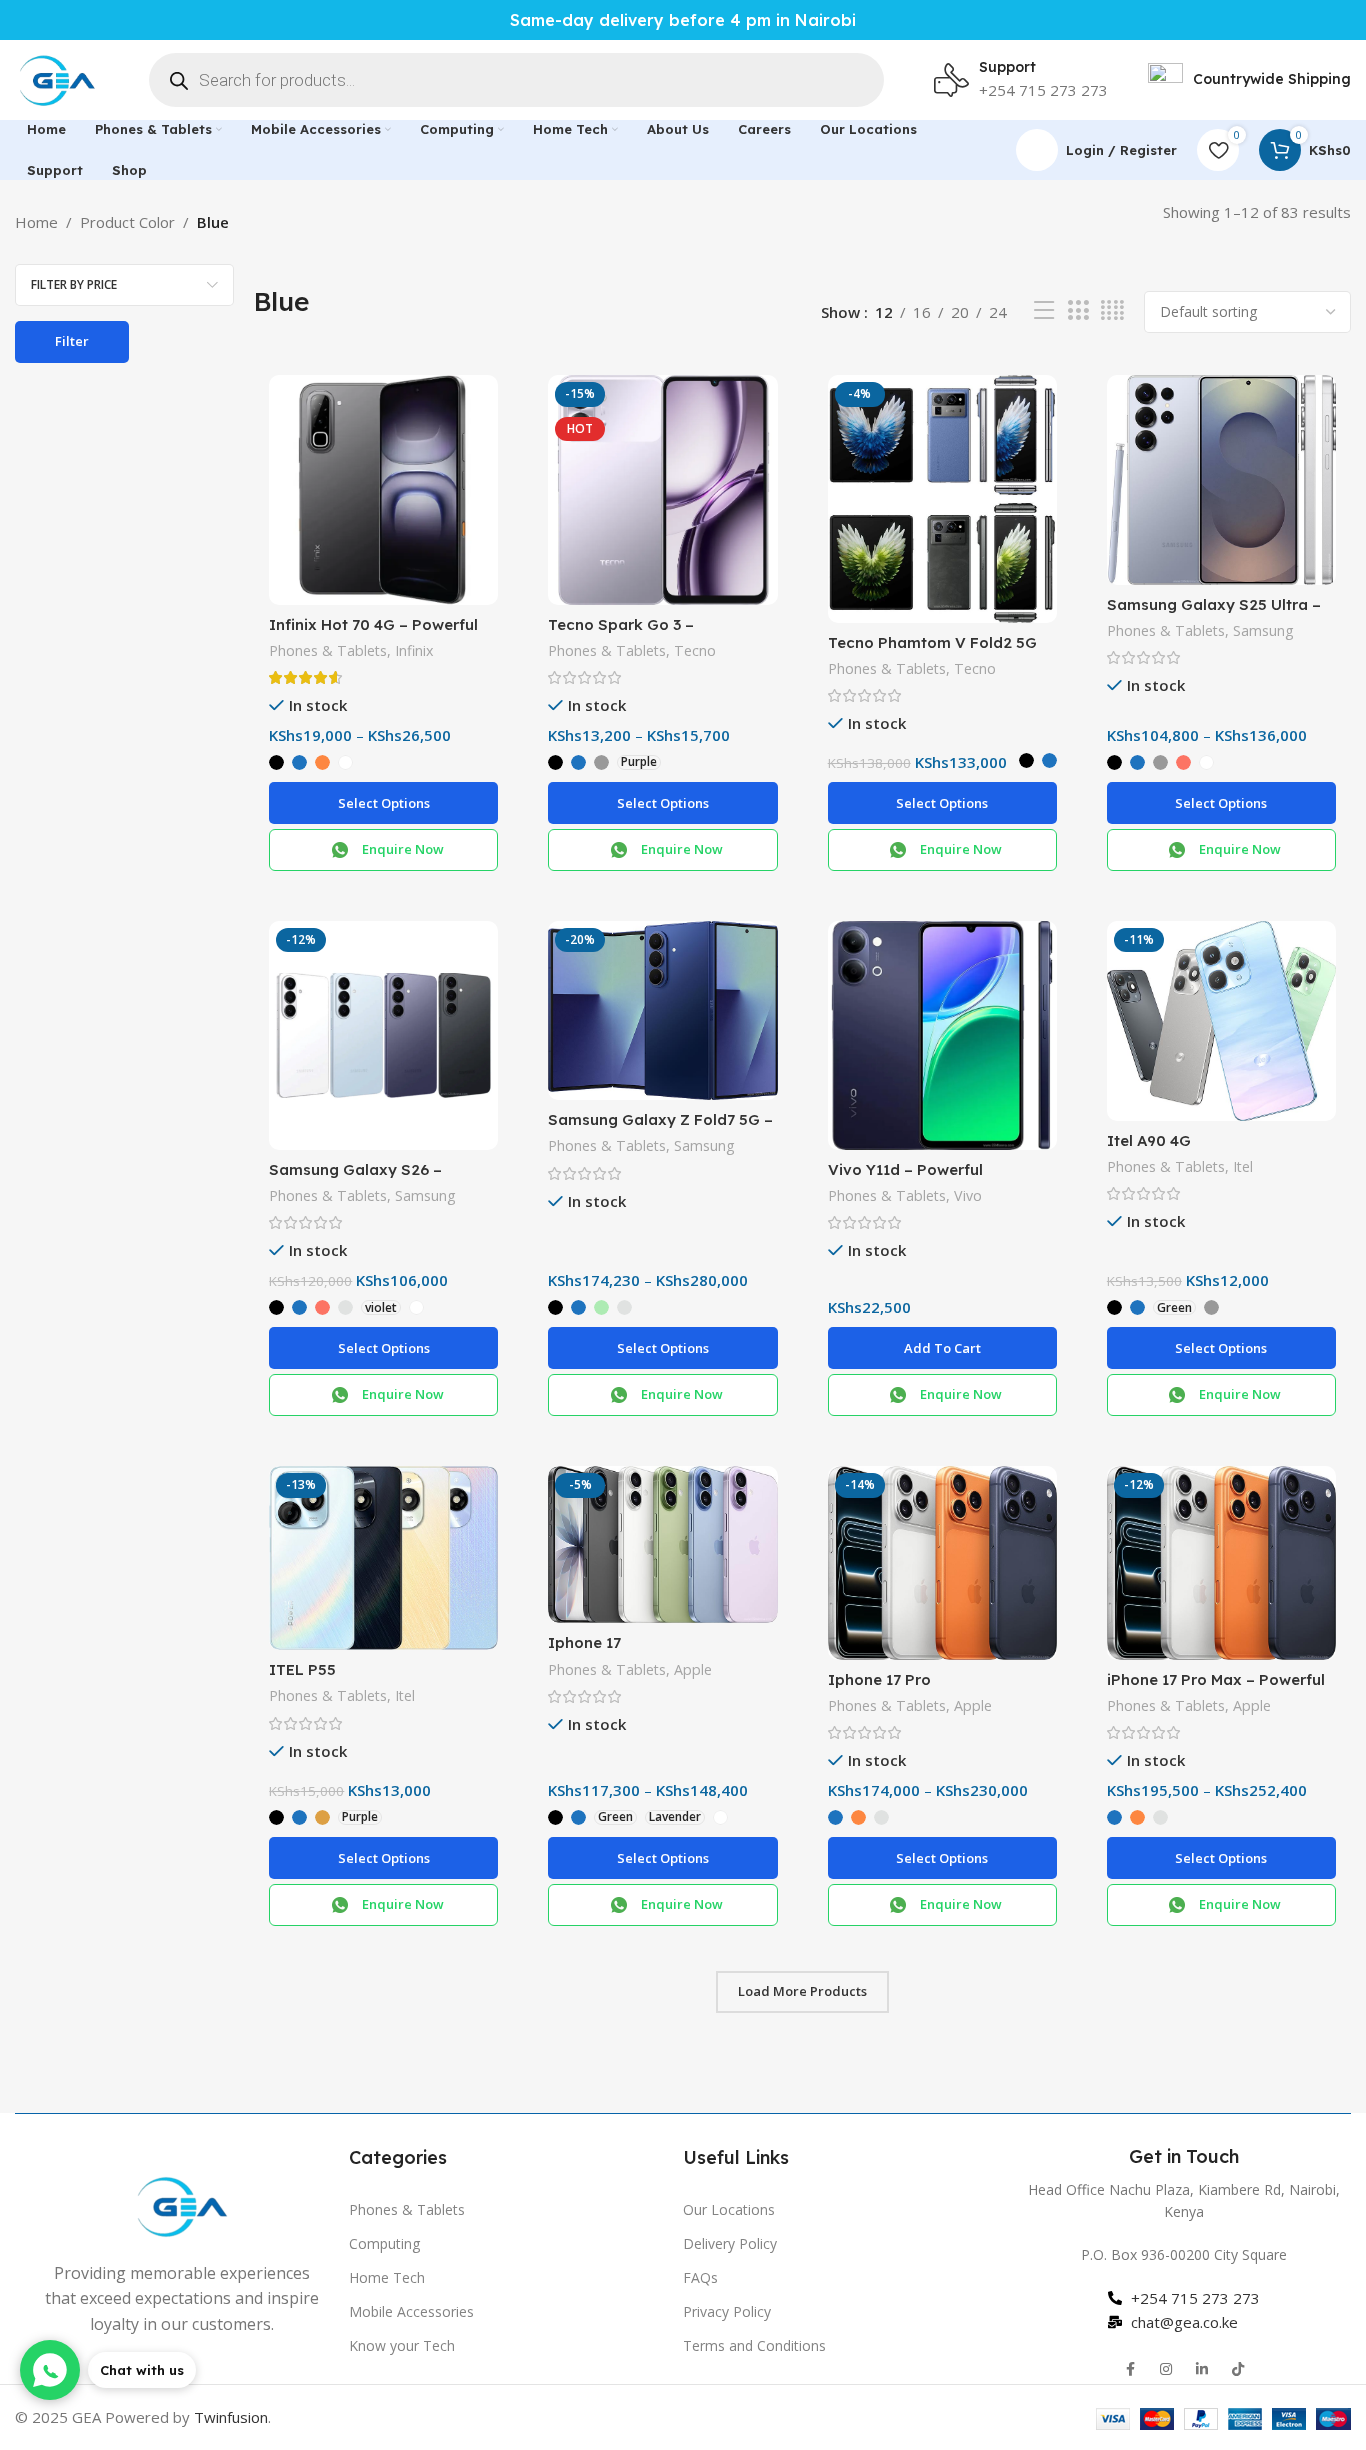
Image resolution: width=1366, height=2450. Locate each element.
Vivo (968, 1195)
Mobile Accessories (411, 2311)
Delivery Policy (730, 2243)
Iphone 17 (584, 1642)
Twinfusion (231, 2417)
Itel (1243, 1166)
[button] (942, 1348)
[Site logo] (57, 78)
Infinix (414, 650)
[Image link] (182, 2204)
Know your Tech (402, 2345)
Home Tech (387, 2277)
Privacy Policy (727, 2311)
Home (36, 222)
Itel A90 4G (1149, 1140)
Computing (384, 2243)
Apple (693, 1669)
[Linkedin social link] (1202, 2369)
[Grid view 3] (1078, 310)
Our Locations (729, 2209)
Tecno (695, 650)
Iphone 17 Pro (879, 1679)
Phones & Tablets (328, 650)
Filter (72, 341)
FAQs (700, 2277)
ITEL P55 (302, 1669)
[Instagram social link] (1166, 2369)
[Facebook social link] (1130, 2369)
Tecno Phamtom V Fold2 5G (932, 642)
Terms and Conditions (754, 2345)
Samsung (1263, 630)
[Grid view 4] (1112, 310)
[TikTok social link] (1238, 2369)
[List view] (1044, 310)
